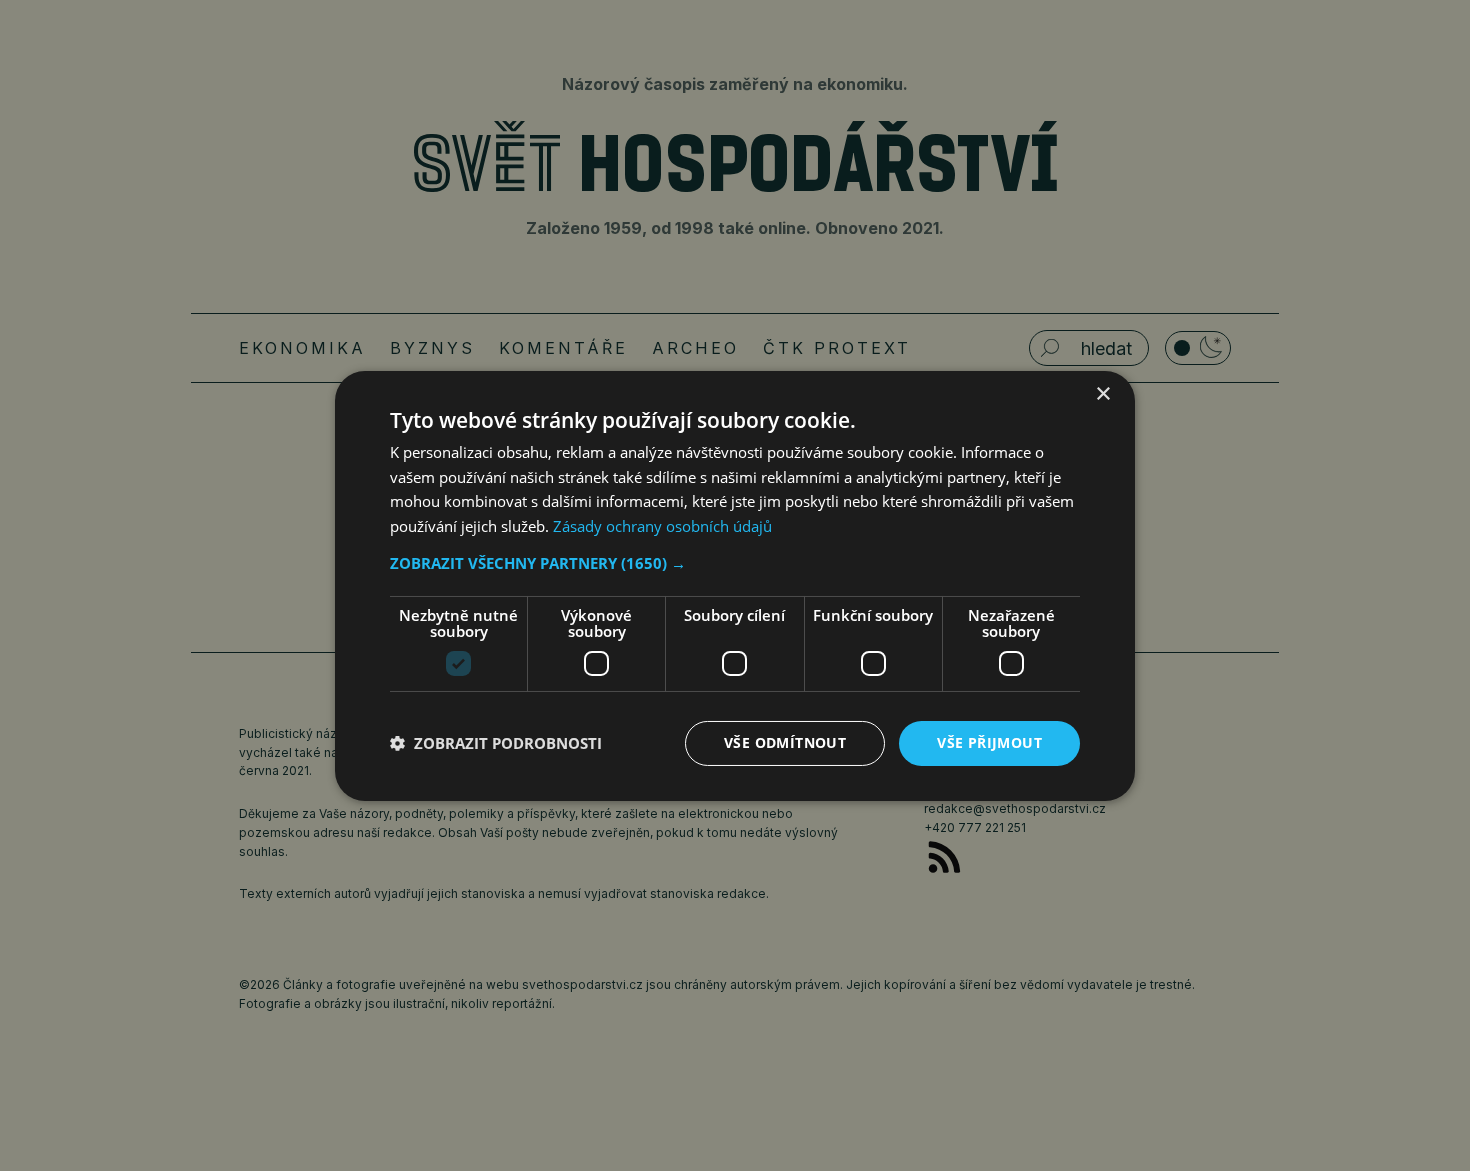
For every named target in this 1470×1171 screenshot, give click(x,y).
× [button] (1102, 393)
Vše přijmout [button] (989, 742)
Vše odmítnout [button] (785, 742)
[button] (735, 563)
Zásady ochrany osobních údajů (662, 526)
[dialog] (735, 585)
